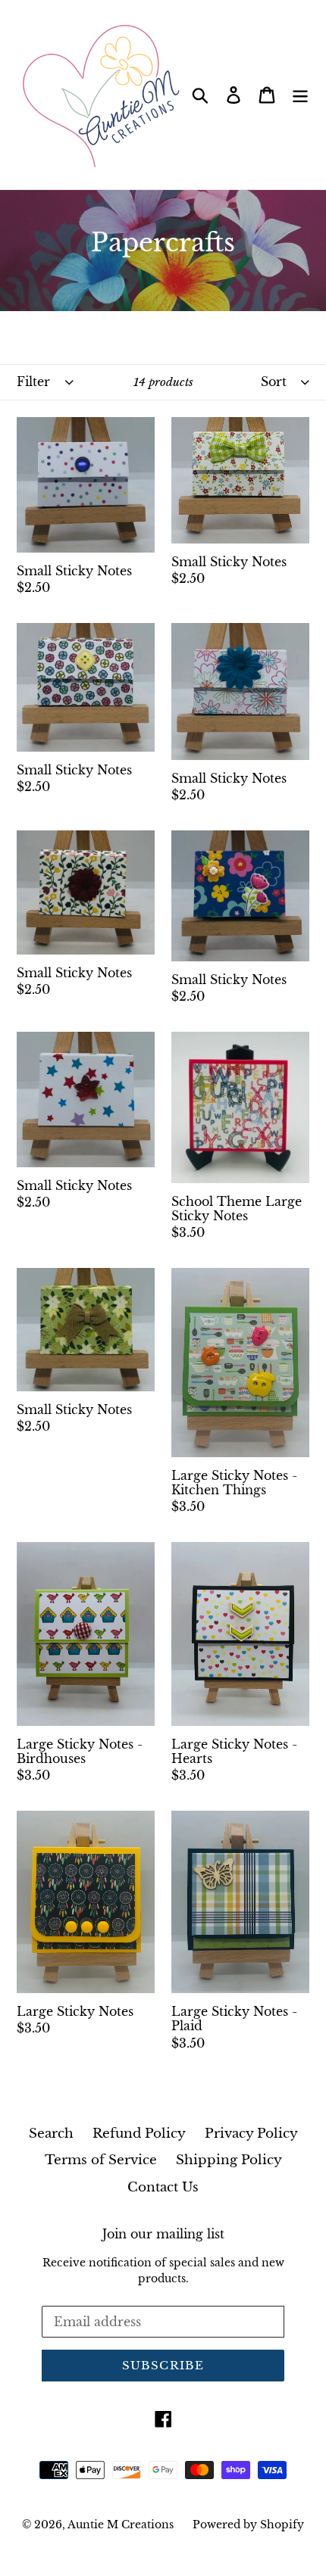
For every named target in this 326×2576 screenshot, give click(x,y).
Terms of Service (101, 2160)
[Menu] (300, 95)
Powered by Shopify (248, 2525)
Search (51, 2134)
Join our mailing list (163, 2234)
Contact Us (163, 2187)
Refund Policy (139, 2134)
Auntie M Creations (121, 2525)
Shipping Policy (229, 2160)
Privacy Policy (251, 2134)
